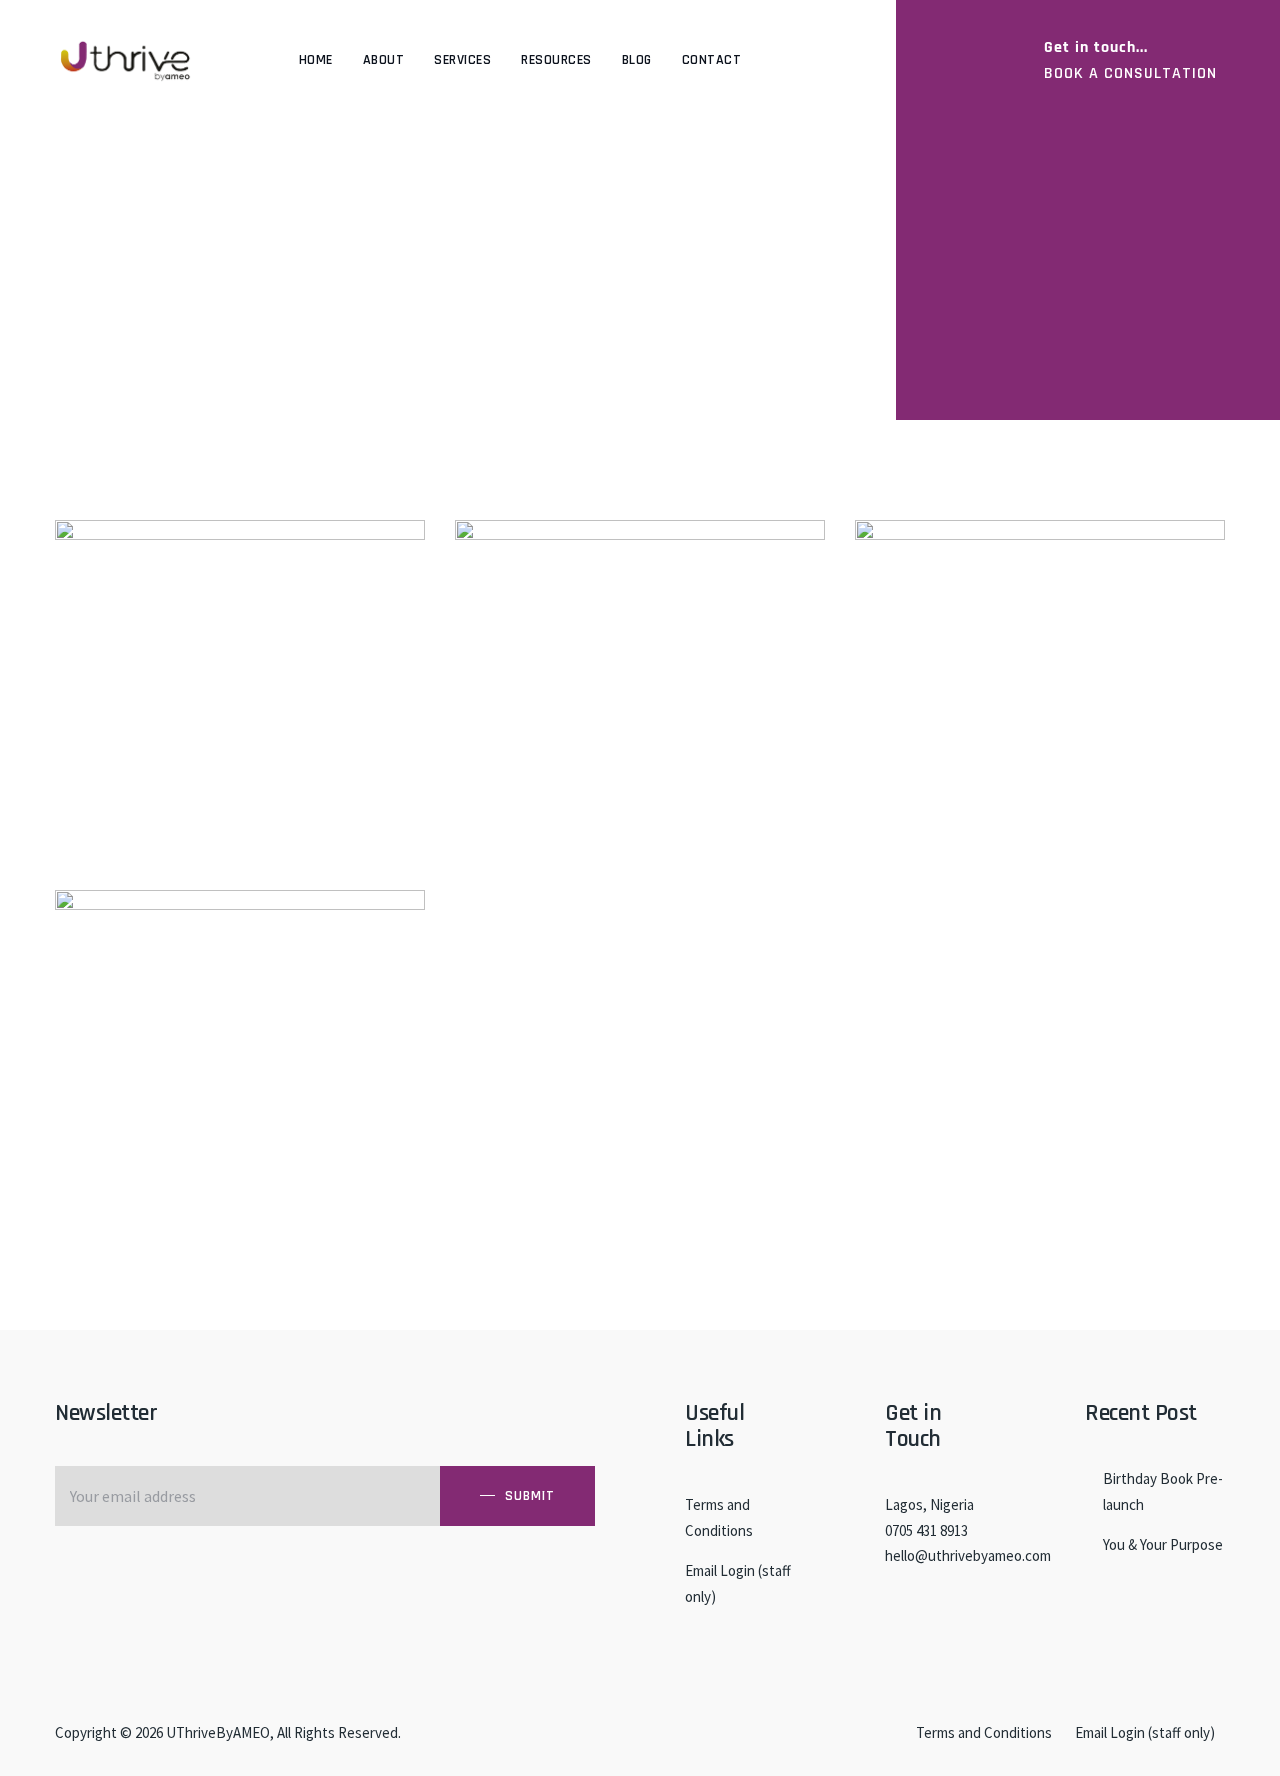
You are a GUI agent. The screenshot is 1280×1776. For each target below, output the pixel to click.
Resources (556, 60)
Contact (712, 60)
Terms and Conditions (719, 1517)
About (384, 60)
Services (462, 60)
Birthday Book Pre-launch (1163, 1491)
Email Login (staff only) (738, 1583)
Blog (637, 60)
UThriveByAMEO (218, 1732)
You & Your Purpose (1163, 1544)
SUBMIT (530, 1496)
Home (316, 60)
